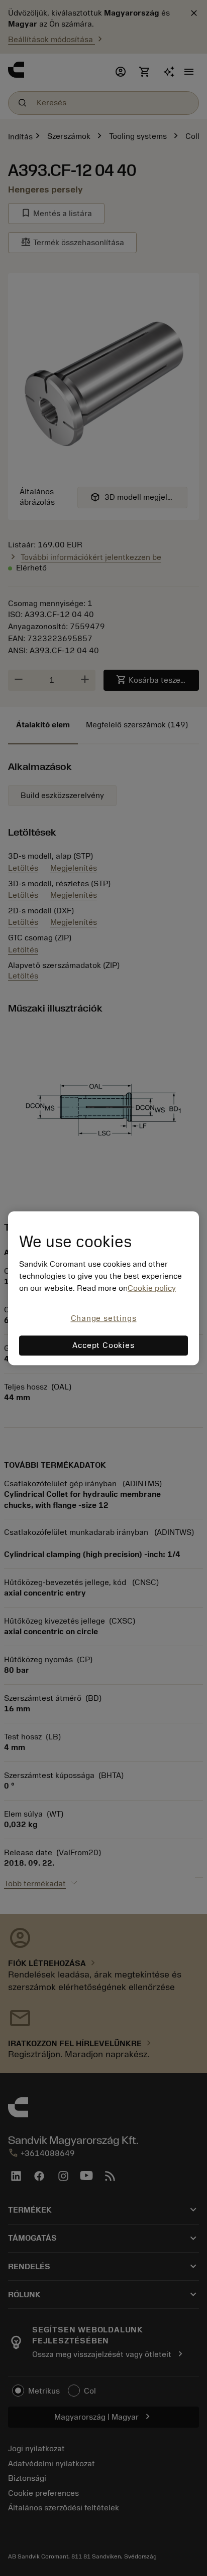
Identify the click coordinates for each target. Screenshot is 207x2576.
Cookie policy (152, 1289)
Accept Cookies (103, 1345)
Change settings (104, 1319)
